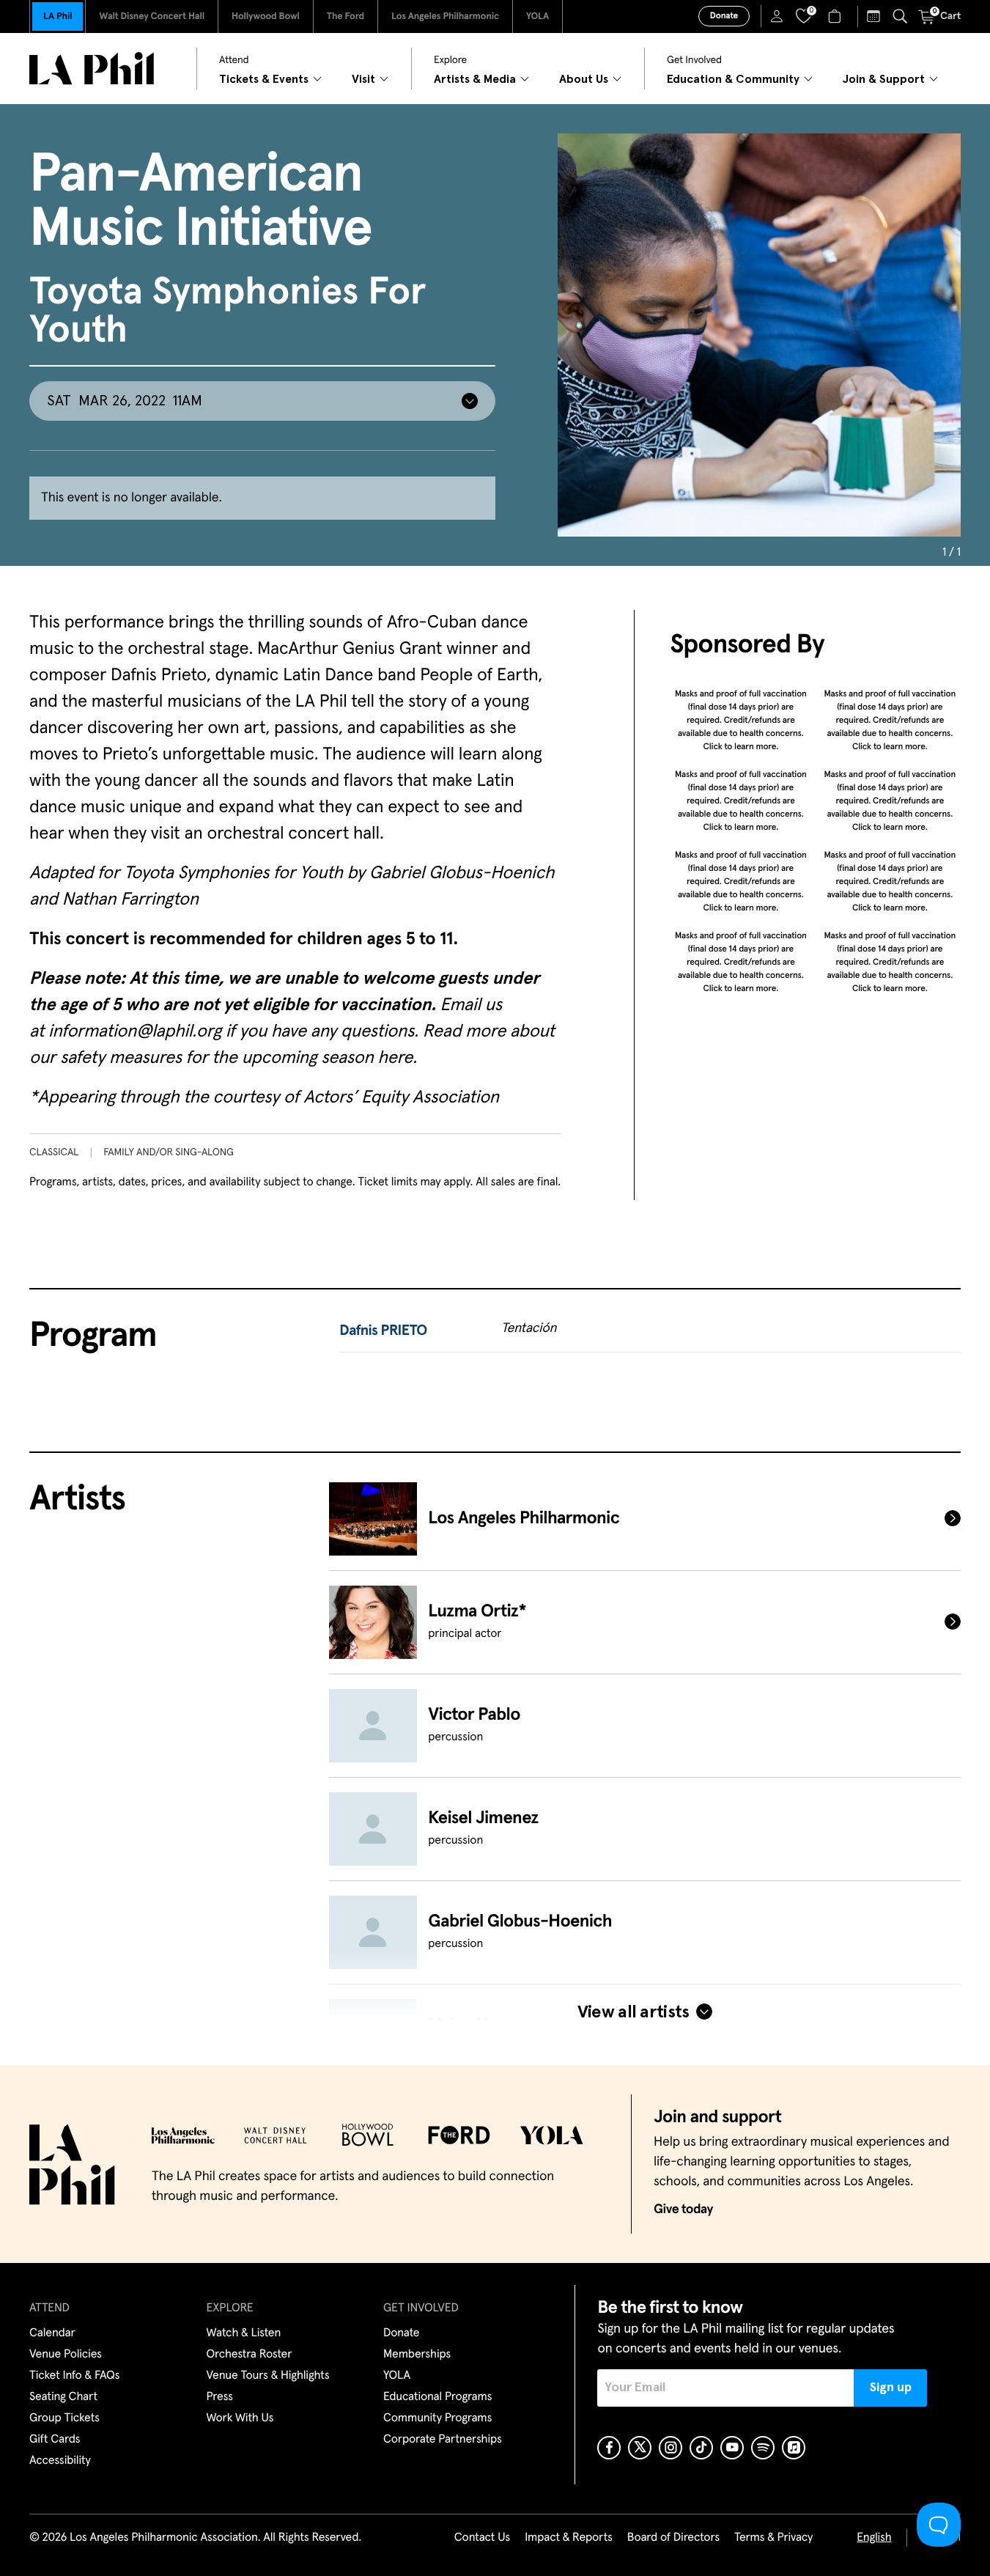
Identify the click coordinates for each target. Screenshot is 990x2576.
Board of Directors (673, 2538)
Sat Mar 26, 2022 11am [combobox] (125, 401)
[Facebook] (609, 2448)
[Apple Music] (794, 2448)
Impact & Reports (569, 2538)
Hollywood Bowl (266, 16)
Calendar (52, 2333)
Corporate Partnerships (443, 2440)
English (874, 2538)
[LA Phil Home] (92, 69)
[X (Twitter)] (640, 2448)
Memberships (417, 2355)
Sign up (891, 2388)
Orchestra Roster (250, 2355)
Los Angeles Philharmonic (445, 16)
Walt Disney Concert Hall (152, 16)
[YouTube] (732, 2448)
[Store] (836, 16)
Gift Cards (55, 2440)
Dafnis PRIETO (383, 1331)
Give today (683, 2209)
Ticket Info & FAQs (74, 2376)
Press (220, 2397)
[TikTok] (701, 2448)
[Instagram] (671, 2448)
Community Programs (437, 2418)
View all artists (633, 2012)
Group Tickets (64, 2418)
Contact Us (482, 2538)
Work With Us (240, 2418)
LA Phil (58, 16)
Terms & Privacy (773, 2538)
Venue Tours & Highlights (268, 2376)
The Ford (346, 16)
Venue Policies (66, 2355)
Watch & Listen (244, 2333)
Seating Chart (63, 2397)
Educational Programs (437, 2397)
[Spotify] (763, 2448)
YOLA (538, 16)
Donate (724, 16)
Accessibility (60, 2461)
